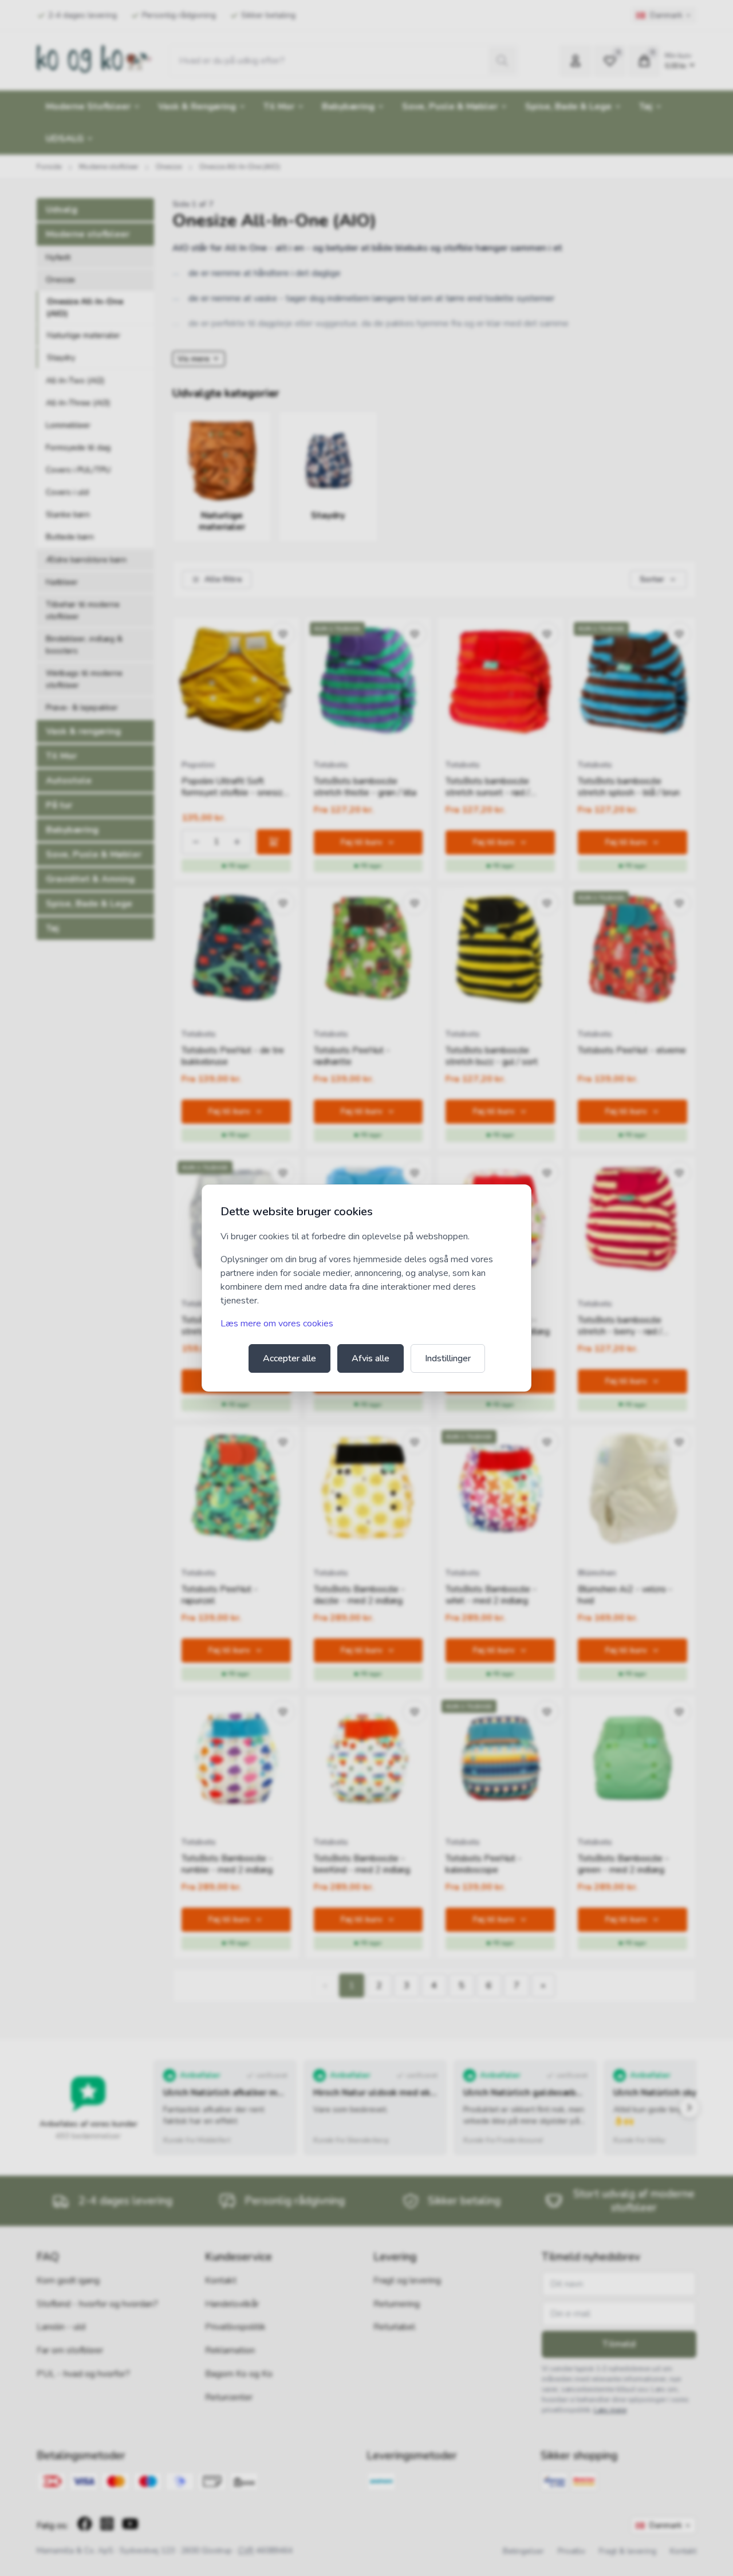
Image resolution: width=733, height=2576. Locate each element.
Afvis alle (371, 1358)
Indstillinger (448, 1358)
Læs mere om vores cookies (277, 1324)
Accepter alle (289, 1358)
